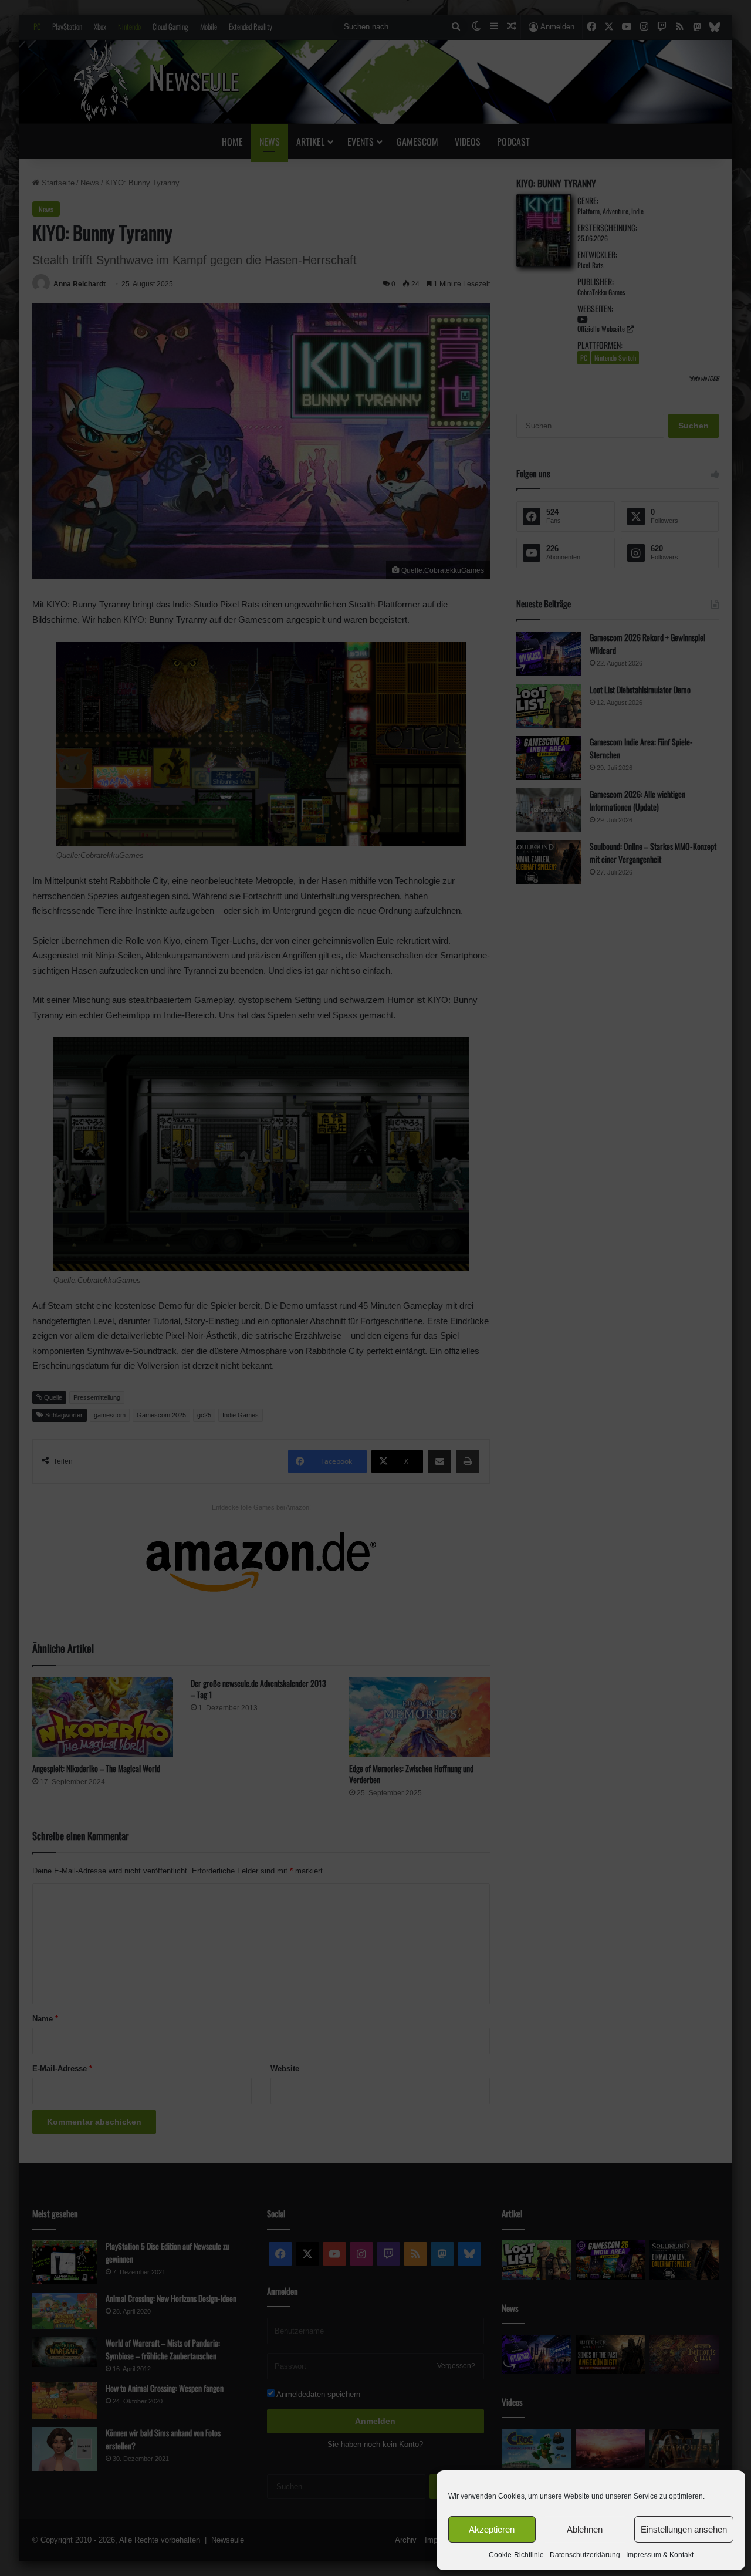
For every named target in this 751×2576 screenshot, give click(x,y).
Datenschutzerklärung (585, 2555)
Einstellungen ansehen (684, 2529)
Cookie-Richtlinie (516, 2555)
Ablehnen (585, 2529)
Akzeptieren (492, 2529)
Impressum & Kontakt (660, 2555)
